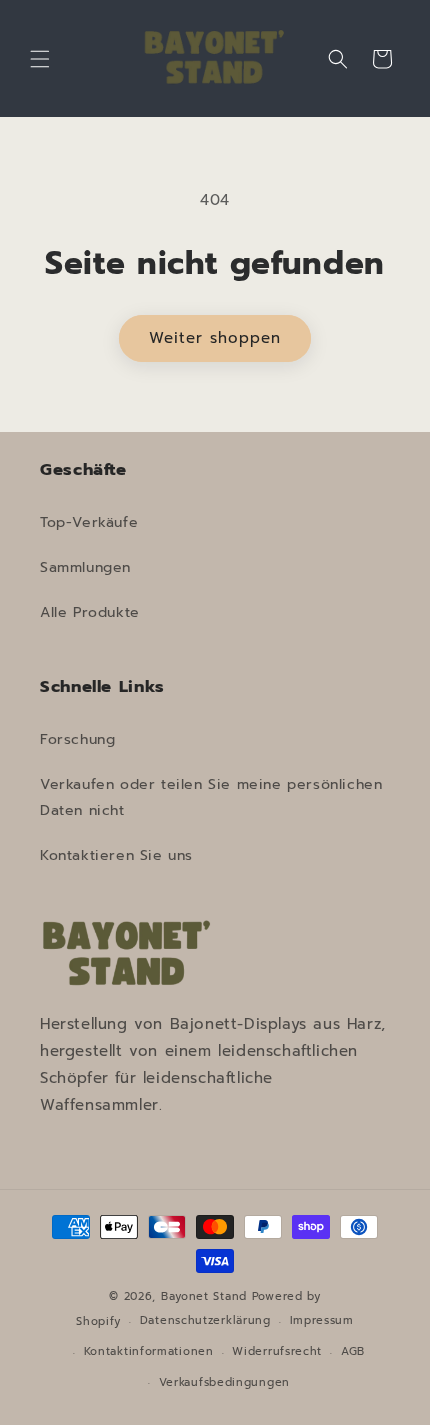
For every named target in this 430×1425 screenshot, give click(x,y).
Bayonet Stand (204, 1296)
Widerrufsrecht (277, 1351)
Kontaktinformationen (149, 1351)
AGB (353, 1351)
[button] (40, 59)
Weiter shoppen (215, 338)
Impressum (322, 1320)
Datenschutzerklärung (205, 1320)
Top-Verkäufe (89, 522)
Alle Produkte (90, 612)
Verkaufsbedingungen (224, 1382)
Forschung (77, 739)
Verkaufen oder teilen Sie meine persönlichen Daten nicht (211, 797)
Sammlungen (85, 567)
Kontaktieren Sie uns (116, 855)
